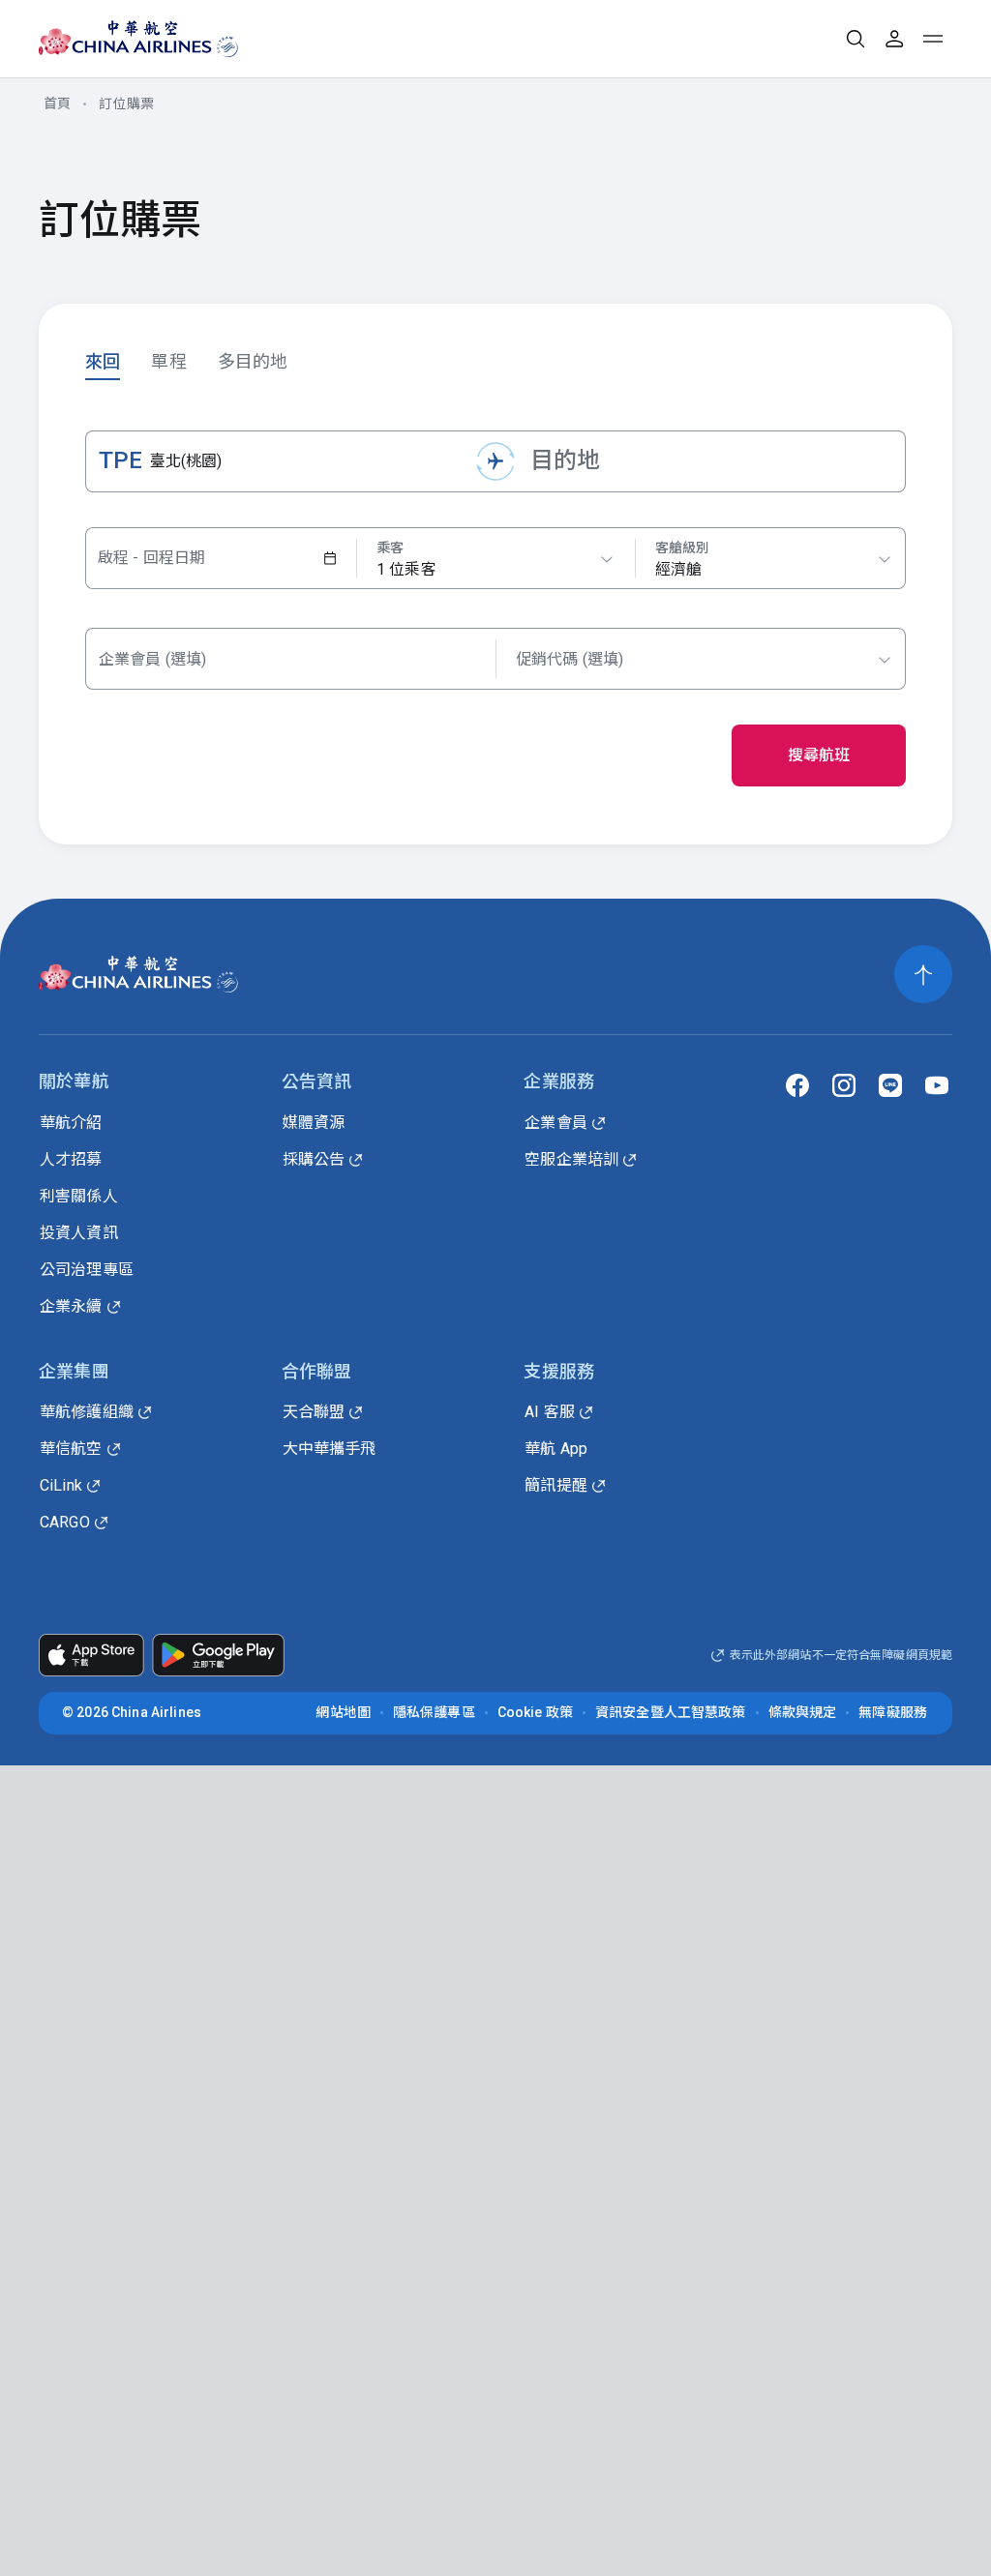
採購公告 (314, 1159)
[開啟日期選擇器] (330, 558)
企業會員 (556, 1123)
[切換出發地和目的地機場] (495, 461)
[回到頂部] (923, 974)
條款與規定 (803, 1712)
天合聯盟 (314, 1412)
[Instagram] (844, 1085)
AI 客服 (550, 1412)
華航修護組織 (87, 1412)
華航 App (556, 1449)
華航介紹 (71, 1123)
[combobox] (774, 559)
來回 (103, 361)
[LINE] (890, 1085)
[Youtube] (937, 1085)
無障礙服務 (893, 1712)
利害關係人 (79, 1196)
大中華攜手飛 (330, 1449)
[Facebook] (797, 1085)
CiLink (61, 1485)
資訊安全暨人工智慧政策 (671, 1712)
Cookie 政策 (535, 1712)
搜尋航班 (819, 755)
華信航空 (71, 1449)
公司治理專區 (87, 1270)
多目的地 (253, 361)
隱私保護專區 (434, 1712)
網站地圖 (343, 1712)
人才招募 (71, 1159)
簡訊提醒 (556, 1485)
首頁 (57, 104)
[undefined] (121, 39)
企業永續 (71, 1306)
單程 (168, 361)
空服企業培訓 (571, 1159)
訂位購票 (126, 104)
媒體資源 (314, 1123)
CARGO (65, 1522)
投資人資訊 (79, 1233)
